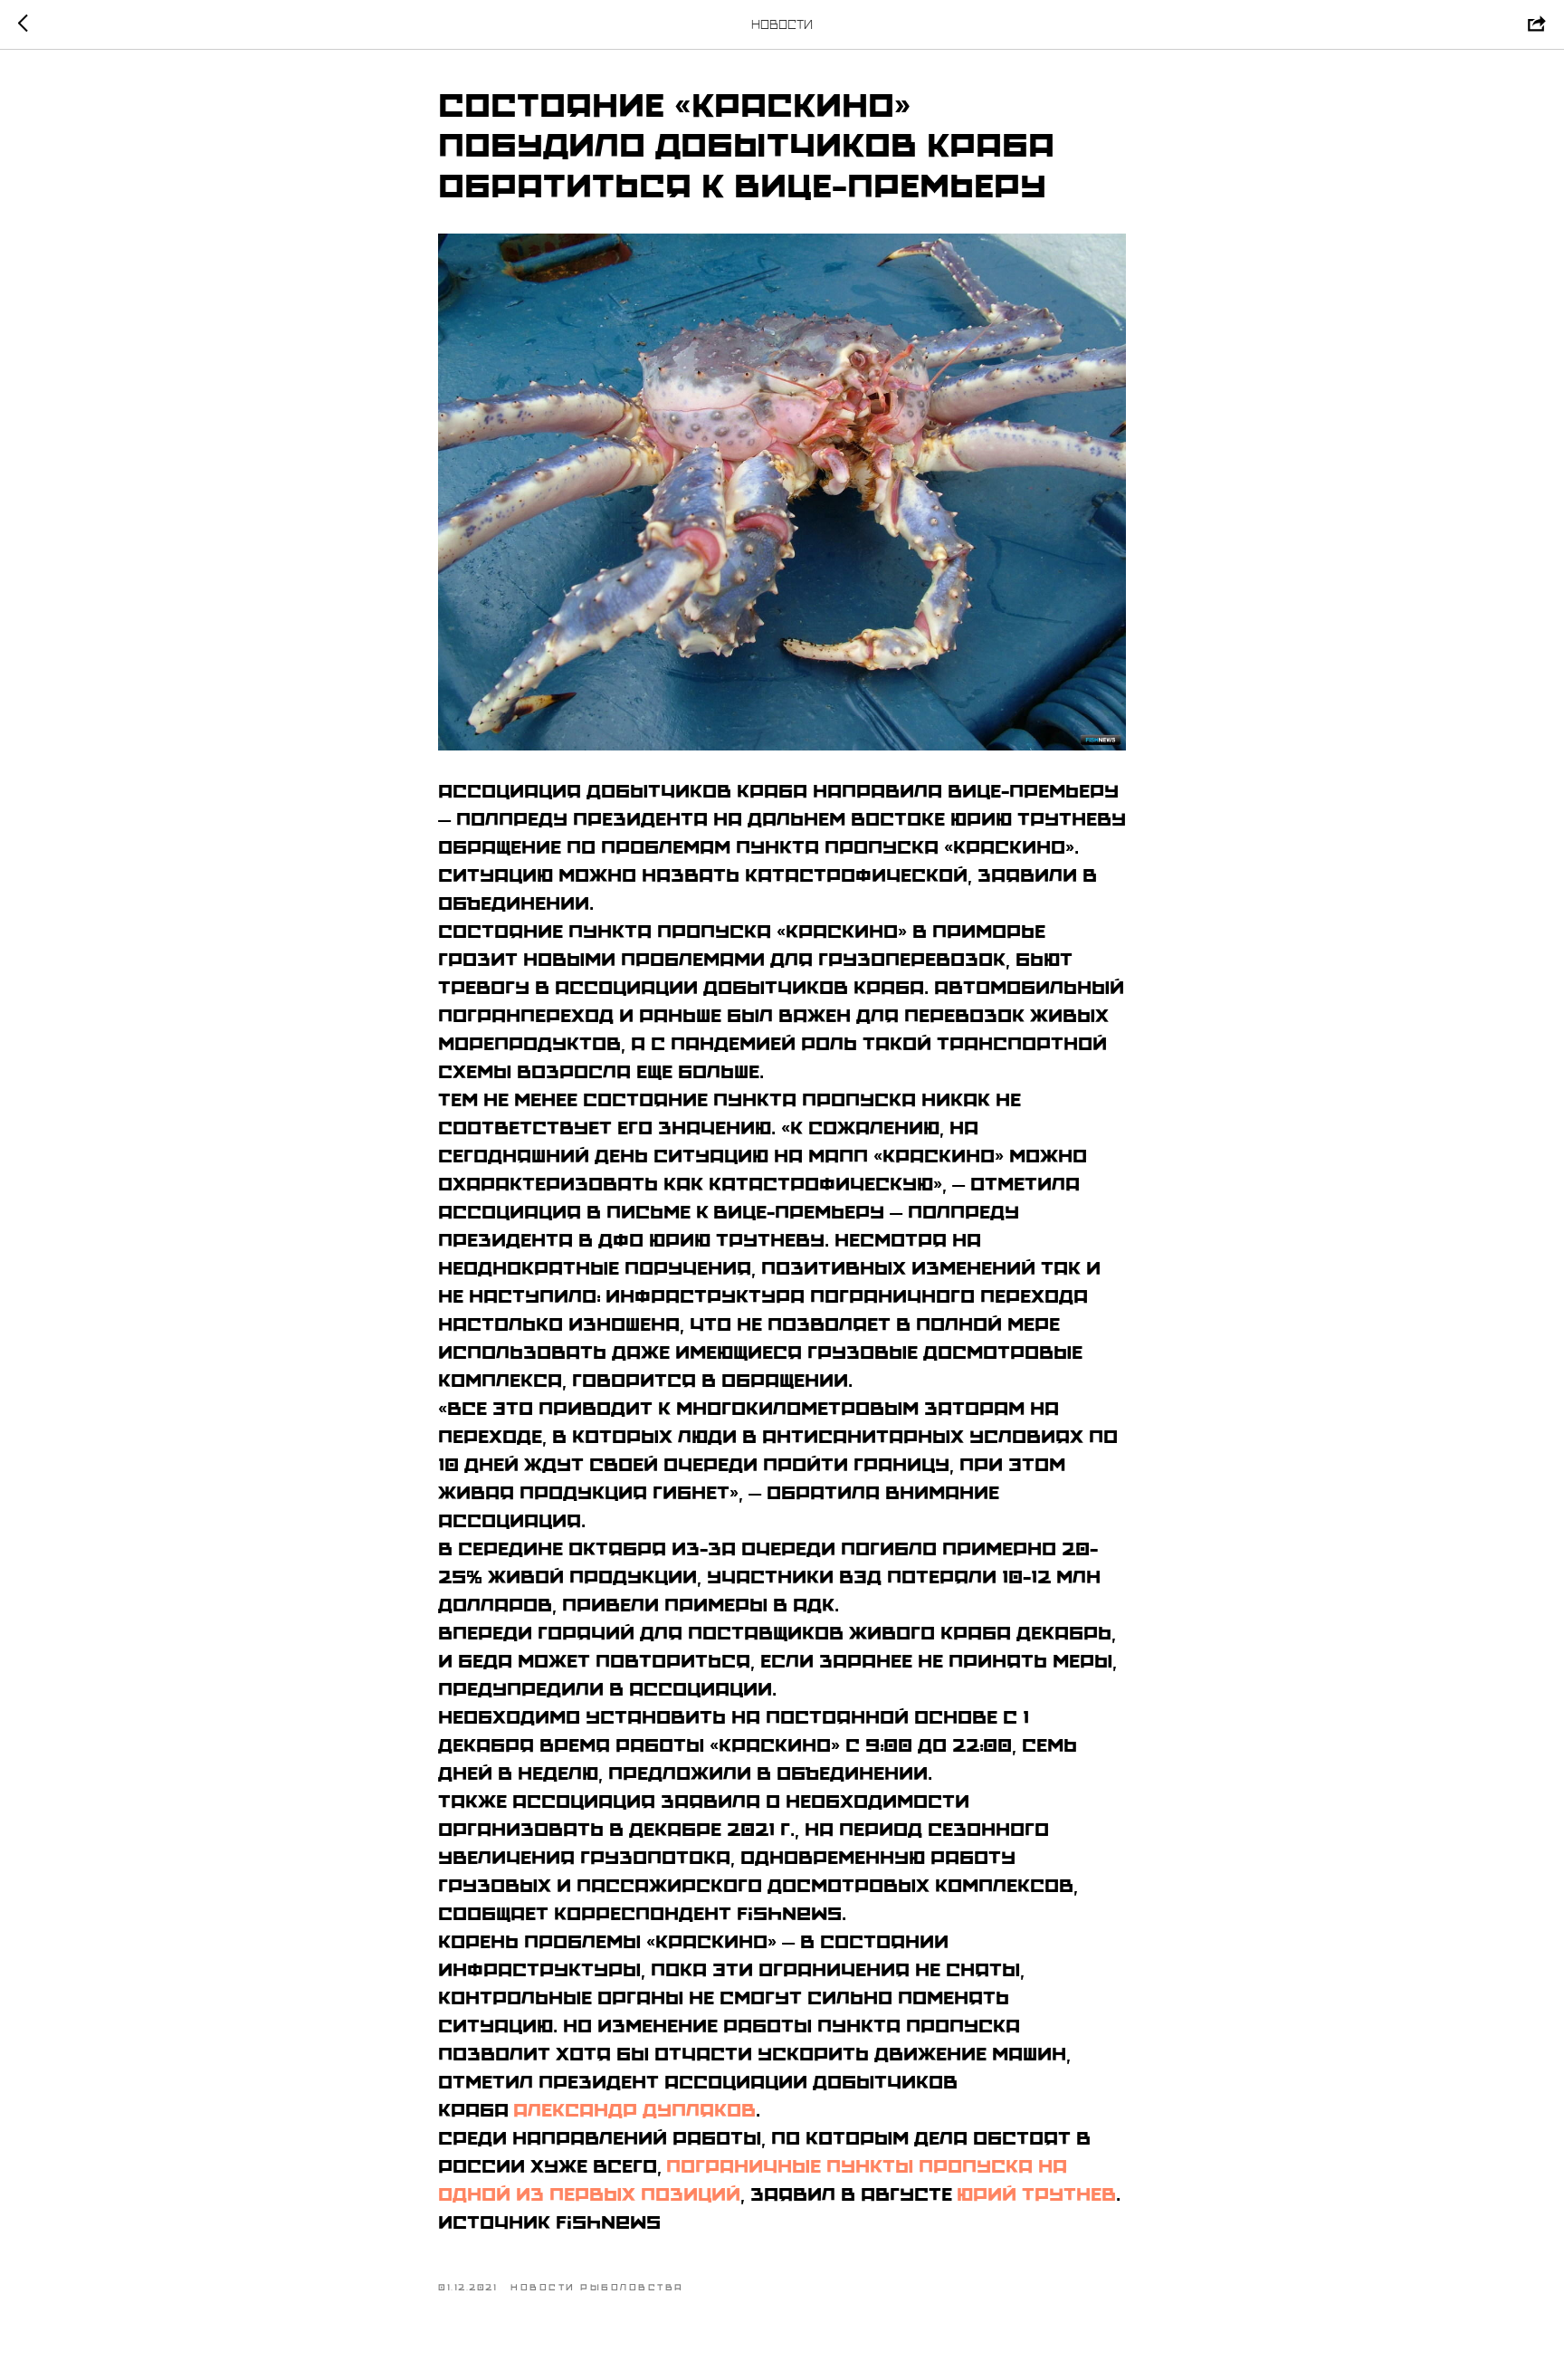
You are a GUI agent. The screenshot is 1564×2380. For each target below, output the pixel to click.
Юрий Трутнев (1036, 2194)
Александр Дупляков (634, 2110)
